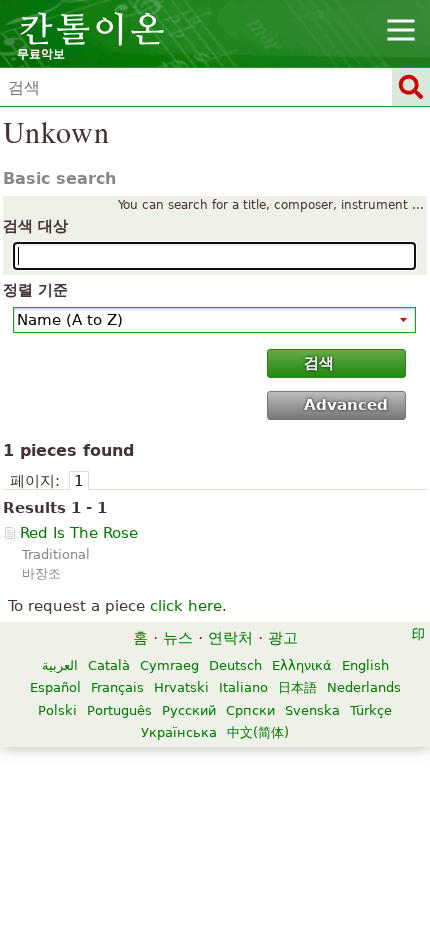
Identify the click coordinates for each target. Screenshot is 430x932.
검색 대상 (35, 226)
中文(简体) (258, 732)
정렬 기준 (35, 290)
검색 (319, 363)
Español (55, 687)
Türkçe (371, 710)
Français (117, 687)
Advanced (346, 405)
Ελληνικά (302, 665)
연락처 (230, 638)
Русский (189, 710)
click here (186, 606)
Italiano (243, 687)
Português (119, 710)
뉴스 (178, 638)
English (365, 665)
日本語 (297, 687)
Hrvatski (181, 687)
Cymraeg (169, 665)
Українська (179, 732)
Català (109, 665)
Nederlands (364, 687)
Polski (57, 710)
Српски (250, 710)
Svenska (312, 710)
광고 (283, 638)
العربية (60, 665)
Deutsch (235, 665)
